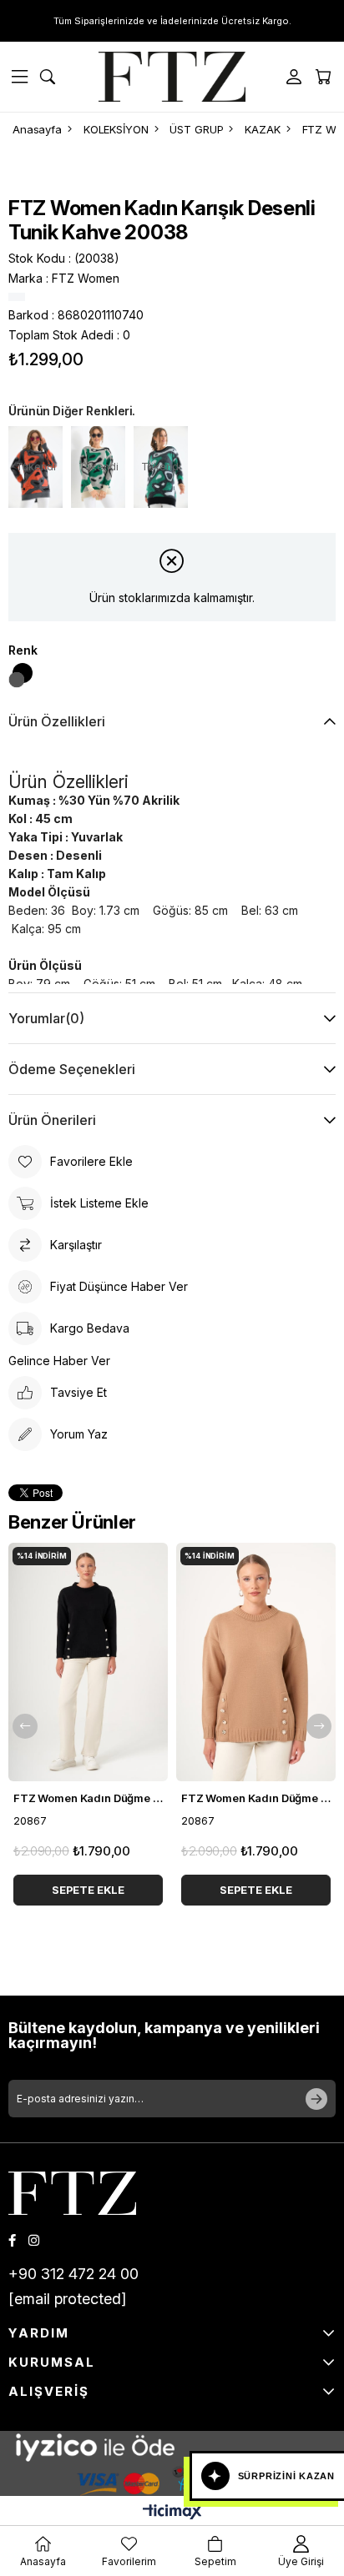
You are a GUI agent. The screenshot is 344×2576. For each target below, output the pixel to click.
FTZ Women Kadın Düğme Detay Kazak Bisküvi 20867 (256, 1798)
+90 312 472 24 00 (73, 2274)
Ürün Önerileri (52, 1120)
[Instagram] (34, 2240)
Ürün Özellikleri (57, 721)
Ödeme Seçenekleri (72, 1069)
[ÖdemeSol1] (172, 2447)
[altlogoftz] (72, 2193)
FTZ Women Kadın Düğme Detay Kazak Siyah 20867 (88, 1798)
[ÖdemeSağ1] (172, 2480)
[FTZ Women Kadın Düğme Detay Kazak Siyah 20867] (88, 1662)
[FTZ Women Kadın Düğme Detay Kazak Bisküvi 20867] (256, 1662)
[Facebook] (12, 2240)
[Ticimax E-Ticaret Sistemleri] (172, 2513)
